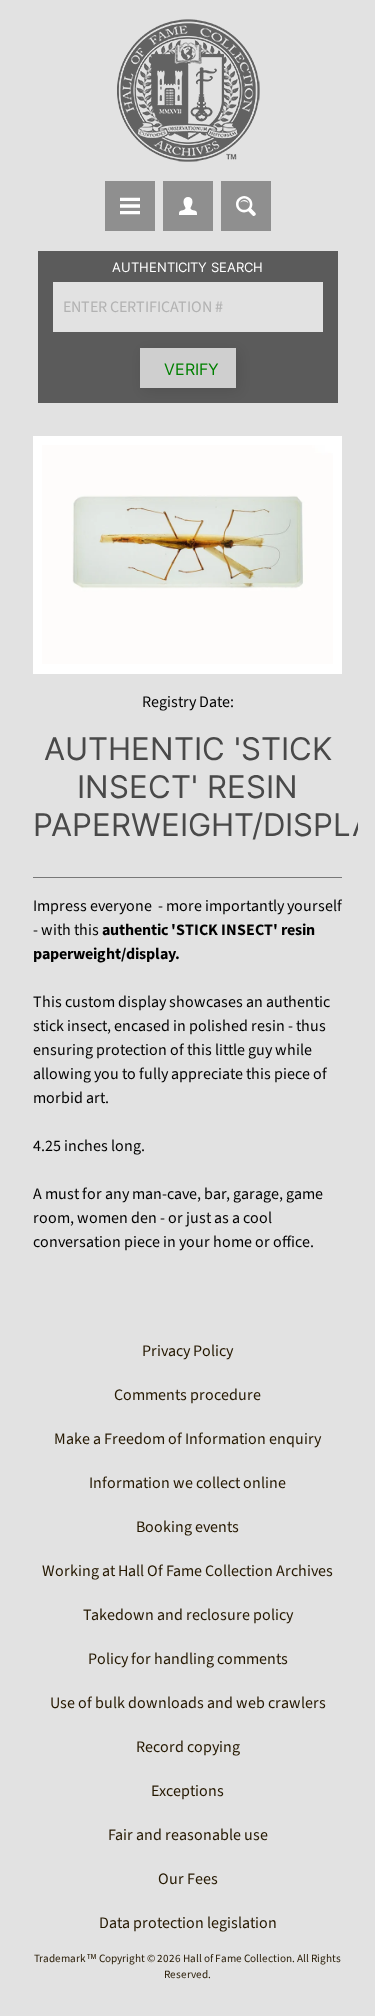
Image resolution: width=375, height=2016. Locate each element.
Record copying (188, 1747)
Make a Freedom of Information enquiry (187, 1439)
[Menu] (130, 206)
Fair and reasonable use (188, 1835)
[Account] (188, 206)
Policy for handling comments (188, 1659)
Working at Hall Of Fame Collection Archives (187, 1571)
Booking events (187, 1527)
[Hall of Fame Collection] (188, 90)
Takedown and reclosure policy (188, 1615)
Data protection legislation (188, 1923)
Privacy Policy (187, 1351)
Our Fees (188, 1879)
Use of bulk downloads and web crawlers (188, 1703)
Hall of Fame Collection (237, 1958)
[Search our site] (246, 206)
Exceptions (187, 1791)
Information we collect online (187, 1483)
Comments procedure (187, 1395)
